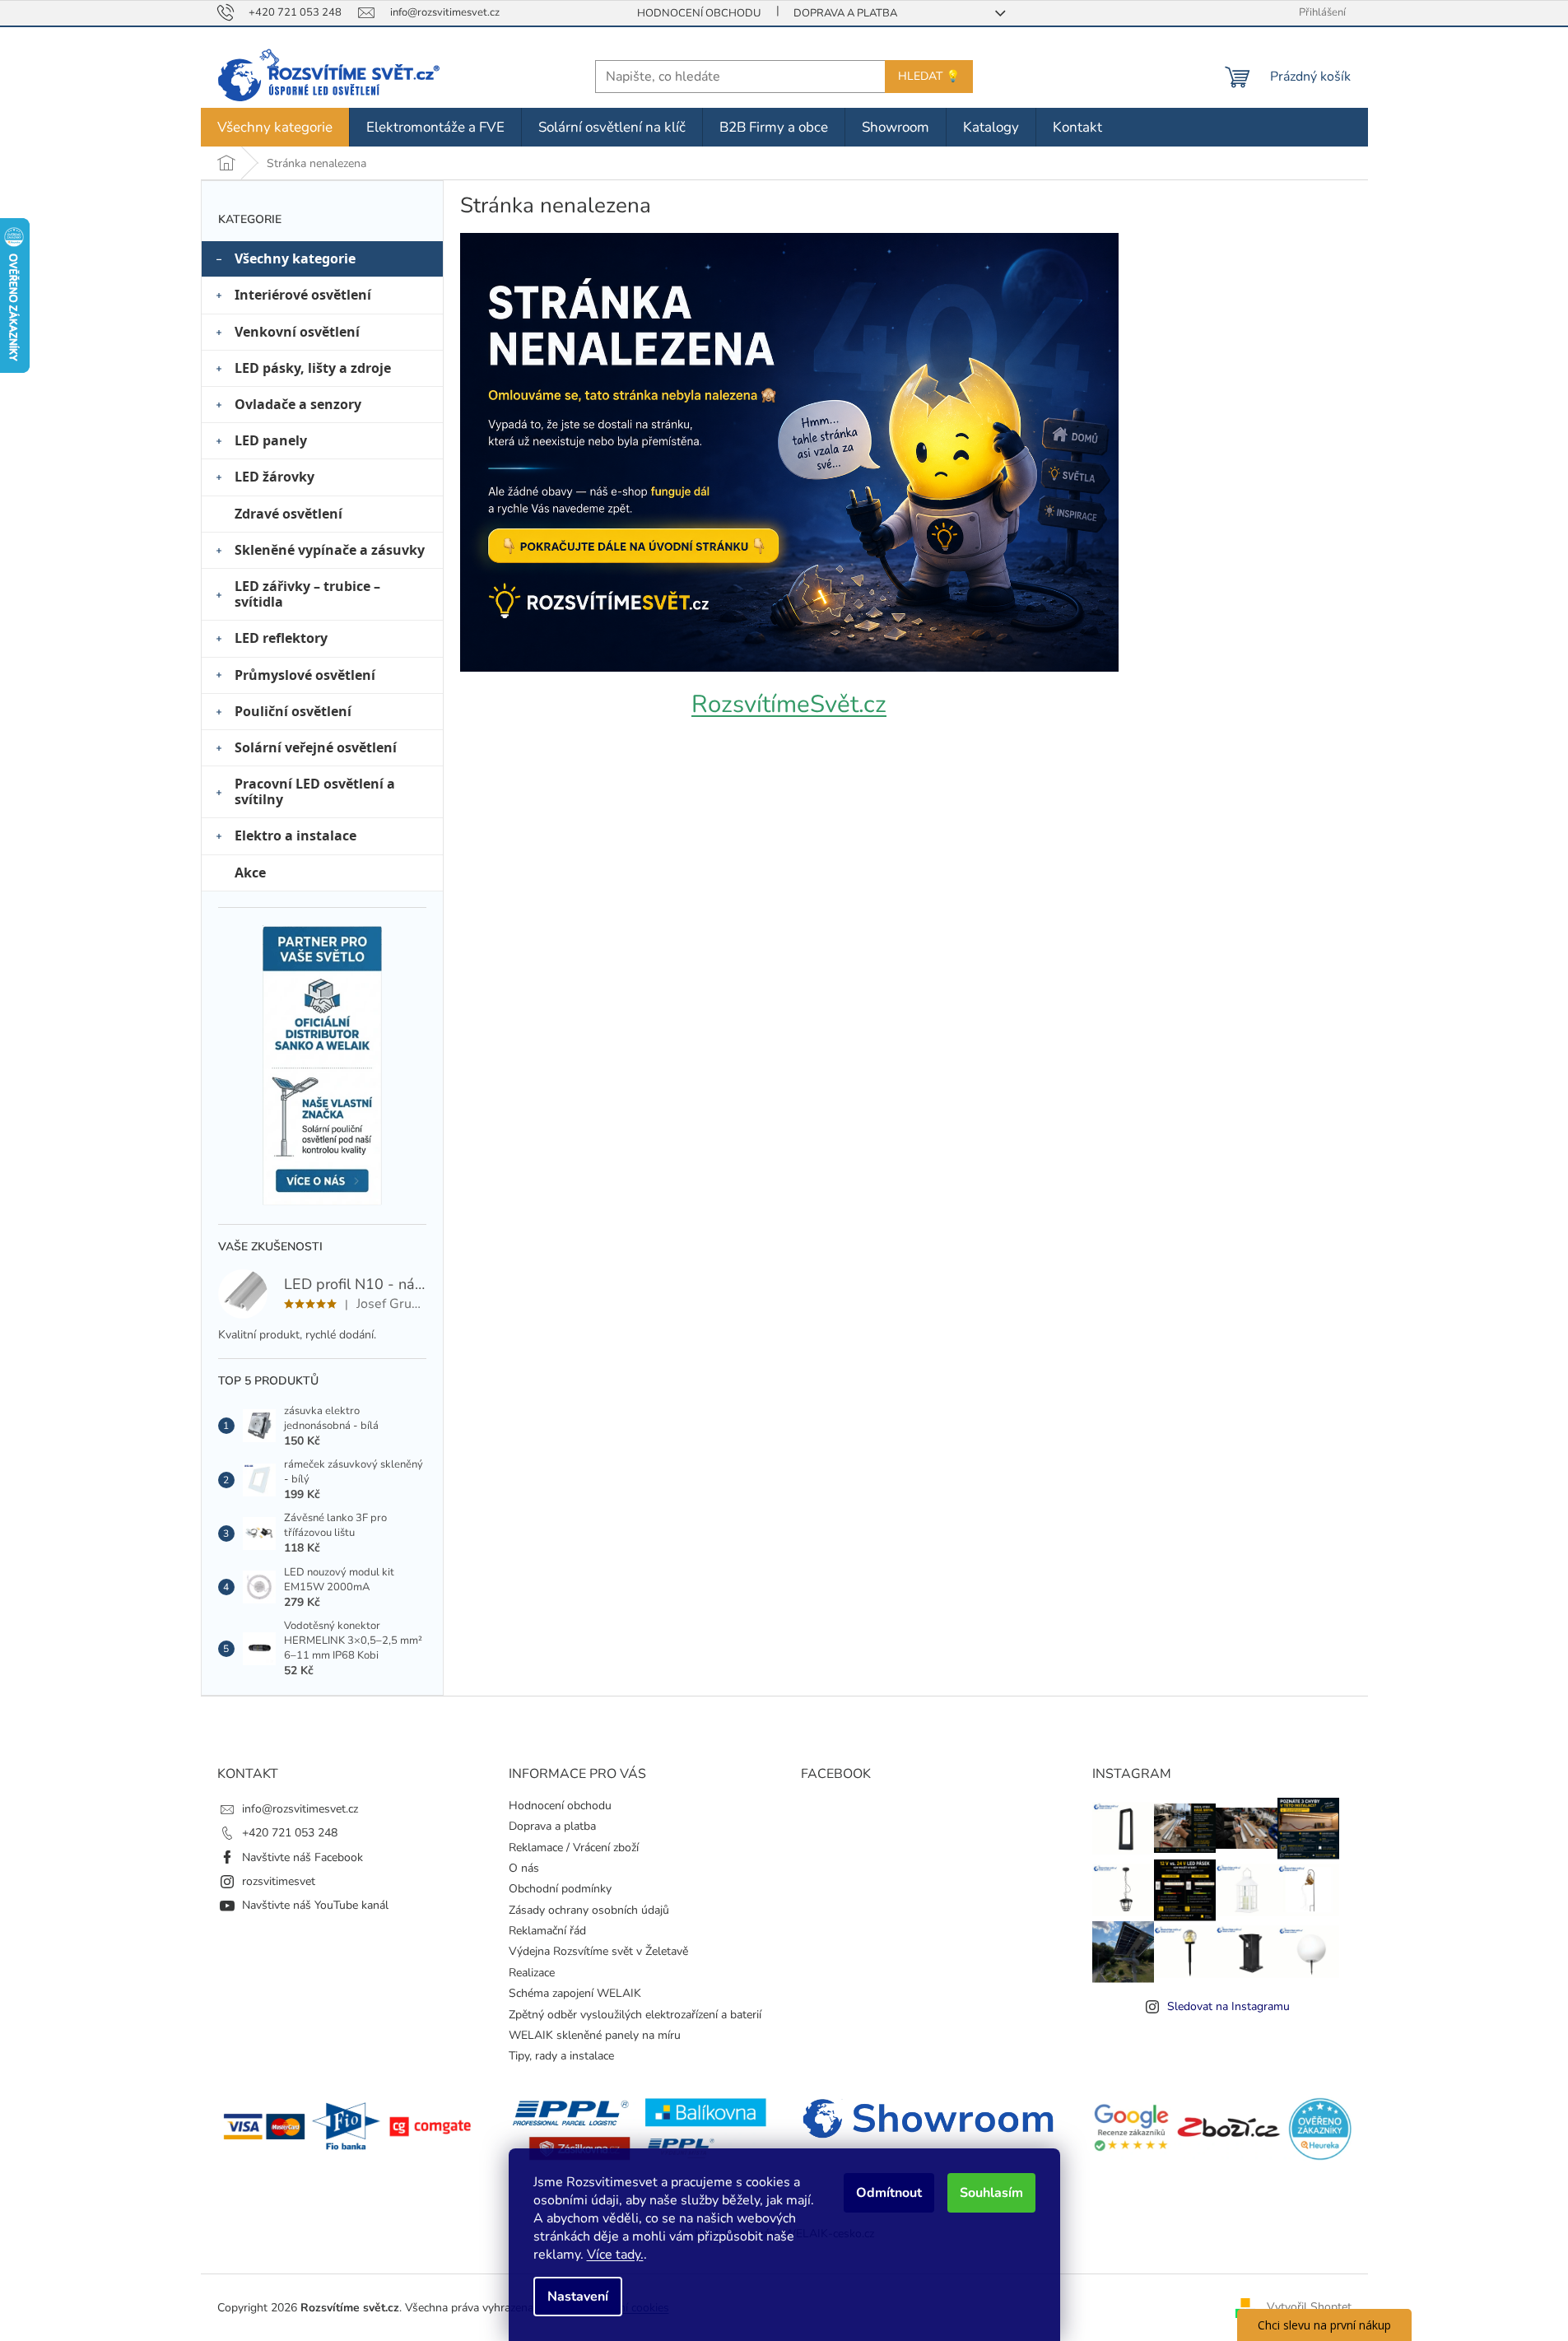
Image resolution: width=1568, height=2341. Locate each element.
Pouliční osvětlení (293, 711)
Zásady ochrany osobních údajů (589, 1910)
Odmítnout (889, 2193)
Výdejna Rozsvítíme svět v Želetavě (598, 1951)
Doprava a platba (845, 13)
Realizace (532, 1973)
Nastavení (578, 2297)
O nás (524, 1868)
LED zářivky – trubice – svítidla (307, 594)
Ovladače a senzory (298, 404)
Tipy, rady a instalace (561, 2056)
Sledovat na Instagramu (1228, 2006)
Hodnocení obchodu (699, 13)
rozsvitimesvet (279, 1881)
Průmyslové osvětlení (305, 675)
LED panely (271, 440)
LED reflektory (281, 638)
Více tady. (615, 2255)
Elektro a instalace (295, 835)
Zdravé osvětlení (288, 514)
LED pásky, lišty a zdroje (313, 368)
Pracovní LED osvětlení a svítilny (315, 791)
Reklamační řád (547, 1931)
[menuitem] (275, 127)
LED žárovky (275, 477)
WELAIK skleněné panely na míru (595, 2035)
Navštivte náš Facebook (302, 1857)
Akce (250, 873)
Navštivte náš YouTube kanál (315, 1905)
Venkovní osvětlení (297, 332)
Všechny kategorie (295, 258)
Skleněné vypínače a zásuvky (330, 550)
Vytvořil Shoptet (1309, 2307)
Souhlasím (991, 2193)
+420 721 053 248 (290, 1833)
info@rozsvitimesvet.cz (300, 1809)
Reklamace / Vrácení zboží (574, 1848)
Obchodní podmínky (560, 1889)
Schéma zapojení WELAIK (575, 1993)
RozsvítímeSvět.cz (789, 704)
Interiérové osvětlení (303, 295)
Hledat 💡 (929, 76)
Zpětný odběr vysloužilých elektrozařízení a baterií (635, 2015)
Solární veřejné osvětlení (316, 747)
